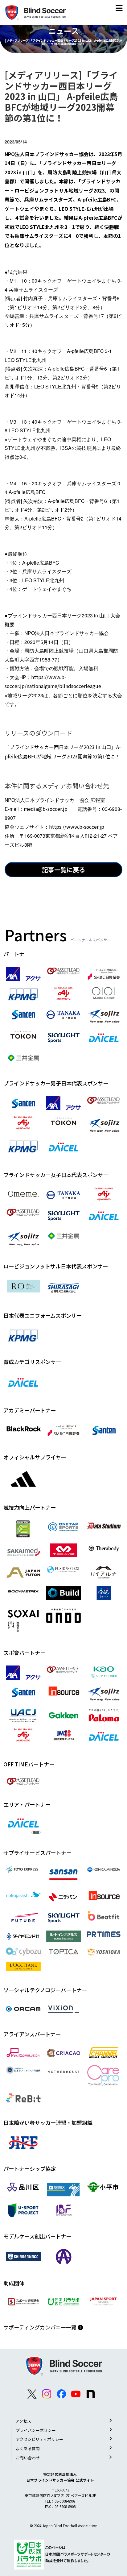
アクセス (23, 2421)
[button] (119, 9)
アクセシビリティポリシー (39, 2439)
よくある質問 (28, 2448)
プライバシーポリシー (36, 2430)
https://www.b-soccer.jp (77, 827)
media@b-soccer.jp (46, 809)
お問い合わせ (28, 2458)
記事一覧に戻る (63, 870)
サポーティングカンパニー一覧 (41, 2327)
